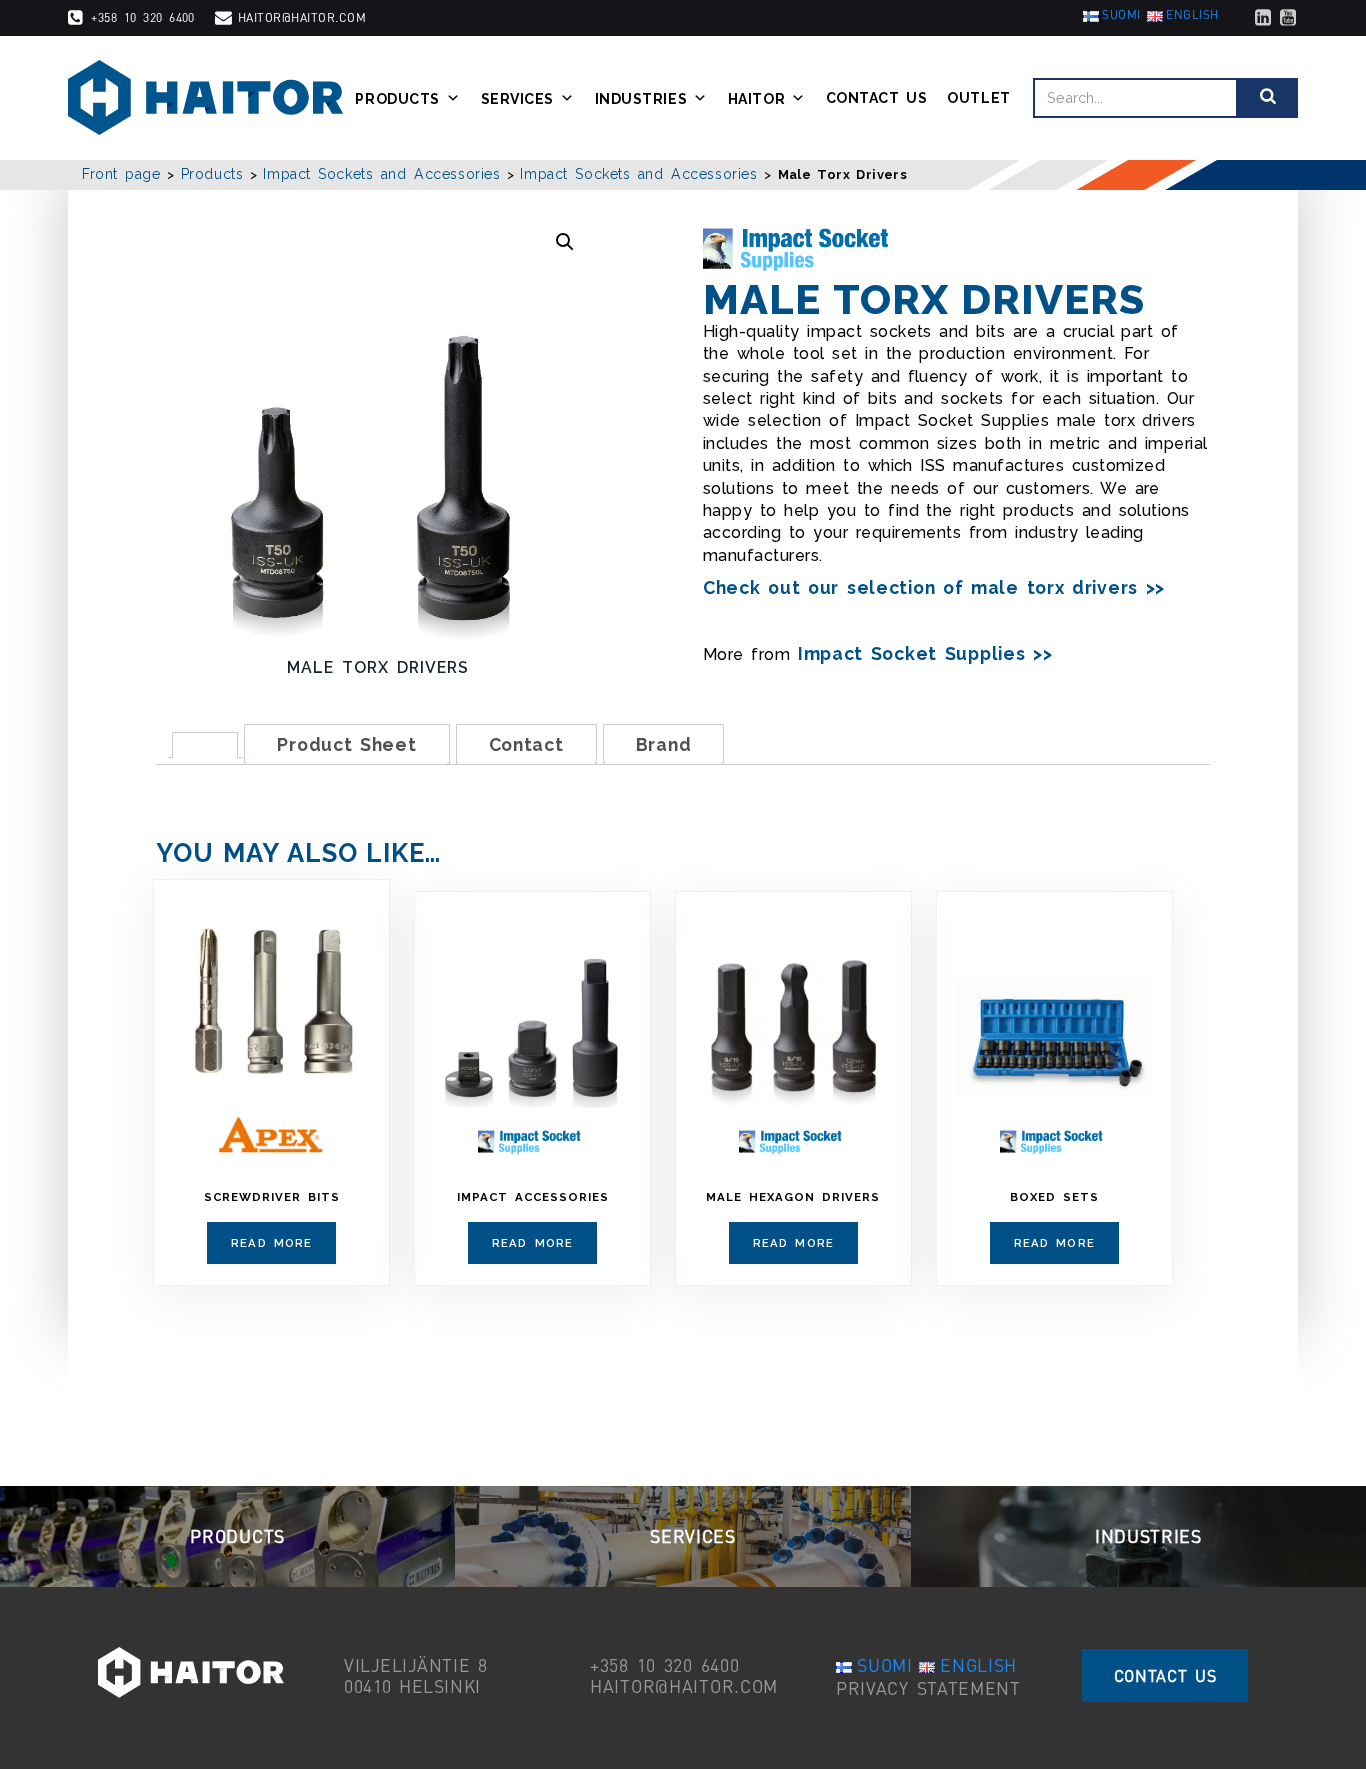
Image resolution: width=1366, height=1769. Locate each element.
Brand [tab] (664, 744)
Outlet (978, 98)
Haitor (756, 98)
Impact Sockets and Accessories (381, 174)
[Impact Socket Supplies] (801, 248)
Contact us (877, 98)
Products (397, 98)
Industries (641, 98)
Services (517, 98)
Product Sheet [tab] (346, 744)
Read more (271, 1243)
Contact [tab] (526, 744)
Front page (121, 174)
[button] (565, 242)
